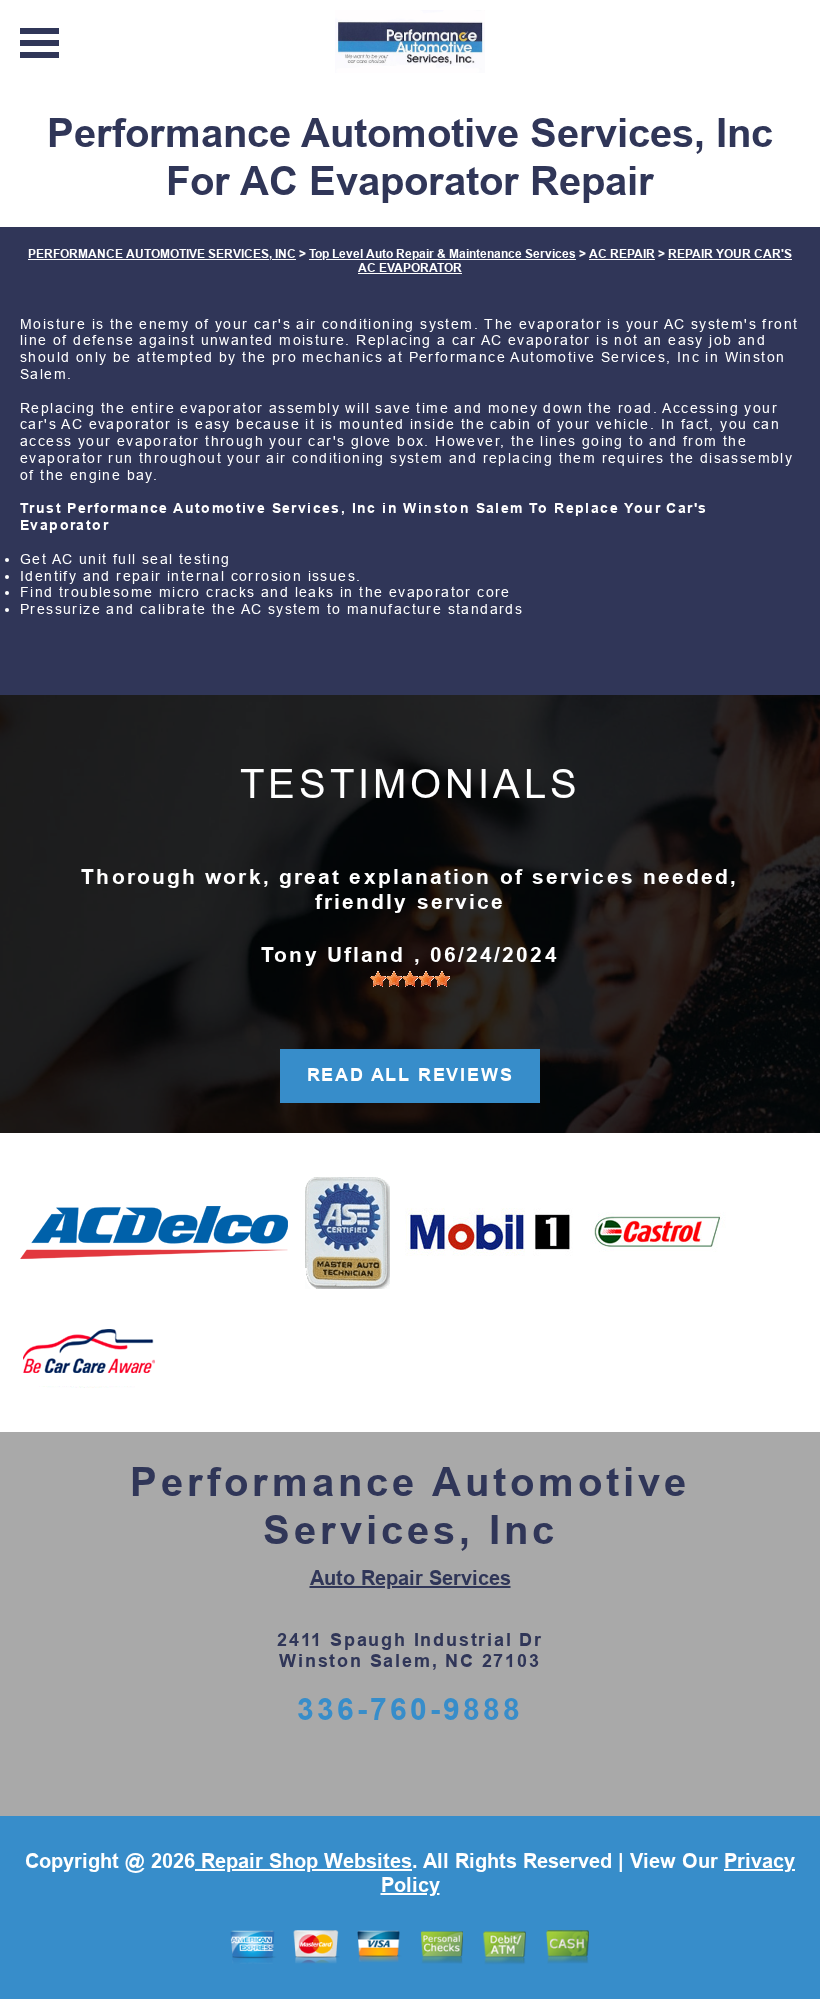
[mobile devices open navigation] (39, 43)
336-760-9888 (410, 1709)
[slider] (410, 979)
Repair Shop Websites (303, 1861)
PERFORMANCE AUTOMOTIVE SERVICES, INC (162, 254)
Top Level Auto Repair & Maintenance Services (442, 254)
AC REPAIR (622, 254)
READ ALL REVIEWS (410, 1075)
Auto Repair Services (410, 1578)
